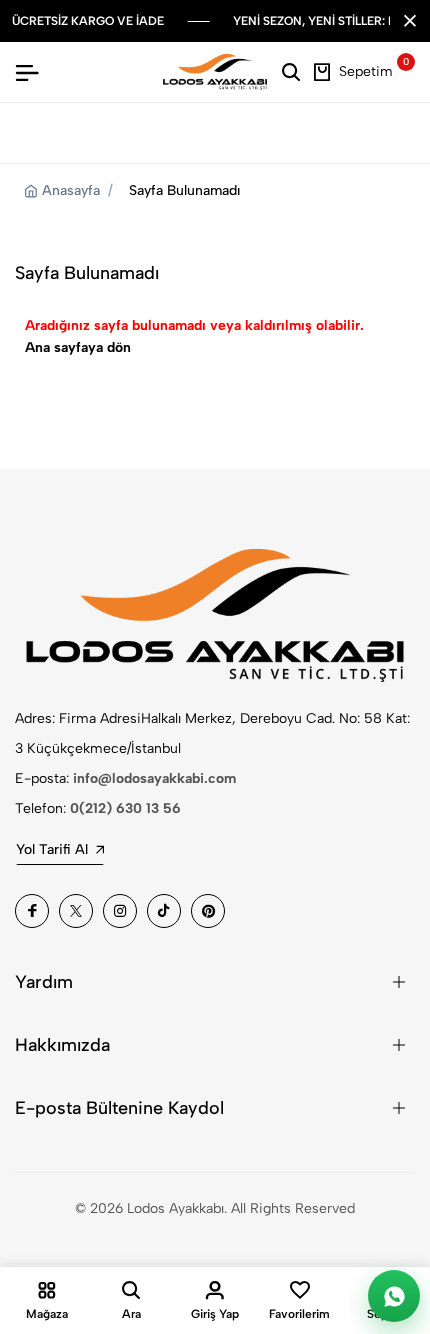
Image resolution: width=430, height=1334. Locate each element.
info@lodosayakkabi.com (154, 778)
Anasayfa (71, 190)
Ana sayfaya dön (78, 347)
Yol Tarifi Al (52, 849)
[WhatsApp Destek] (394, 1296)
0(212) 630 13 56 (125, 808)
